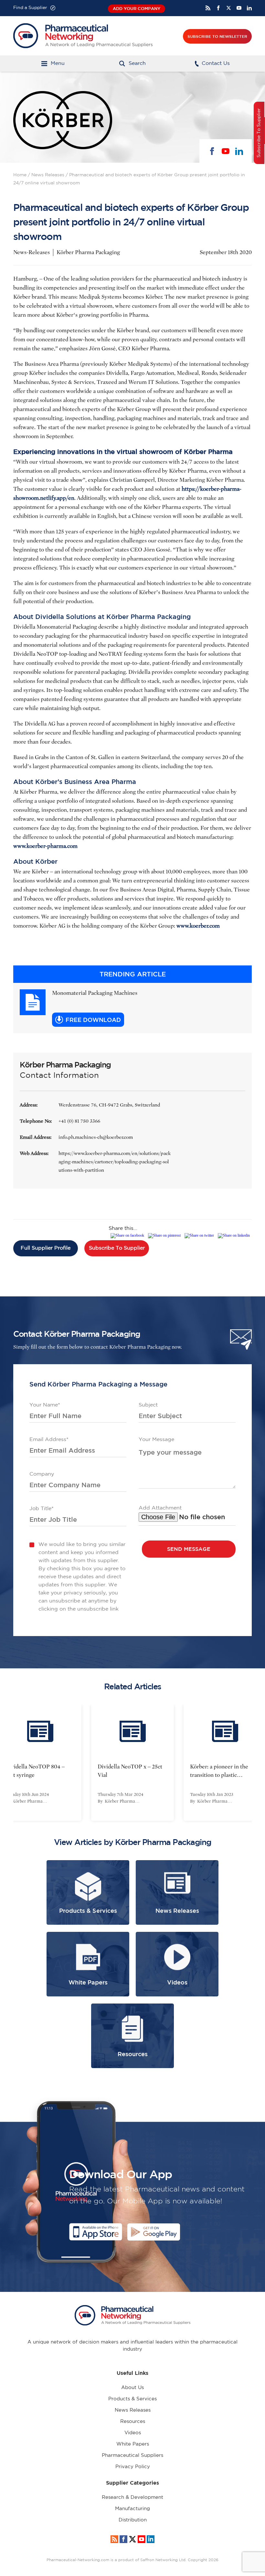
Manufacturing (132, 2509)
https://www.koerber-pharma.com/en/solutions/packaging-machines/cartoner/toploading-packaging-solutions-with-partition (115, 1162)
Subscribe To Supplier (117, 1248)
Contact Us (216, 63)
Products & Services (132, 2399)
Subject (148, 1405)
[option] (132, 1763)
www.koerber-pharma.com (45, 846)
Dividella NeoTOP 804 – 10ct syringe (35, 1771)
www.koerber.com (198, 926)
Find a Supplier (30, 8)
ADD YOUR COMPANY (137, 9)
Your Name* (45, 1405)
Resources (133, 2421)
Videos (133, 2433)
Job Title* (42, 1509)
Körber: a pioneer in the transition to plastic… (219, 1771)
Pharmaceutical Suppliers (132, 2455)
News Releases (48, 175)
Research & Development (132, 2497)
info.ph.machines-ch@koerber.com (96, 1137)
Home (20, 175)
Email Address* (49, 1440)
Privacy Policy (133, 2467)
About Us (132, 2388)
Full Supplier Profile (46, 1248)
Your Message (156, 1440)
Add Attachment (160, 1508)
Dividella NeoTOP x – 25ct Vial (130, 1771)
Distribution (133, 2520)
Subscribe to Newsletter (217, 36)
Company (42, 1474)
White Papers (133, 2444)
